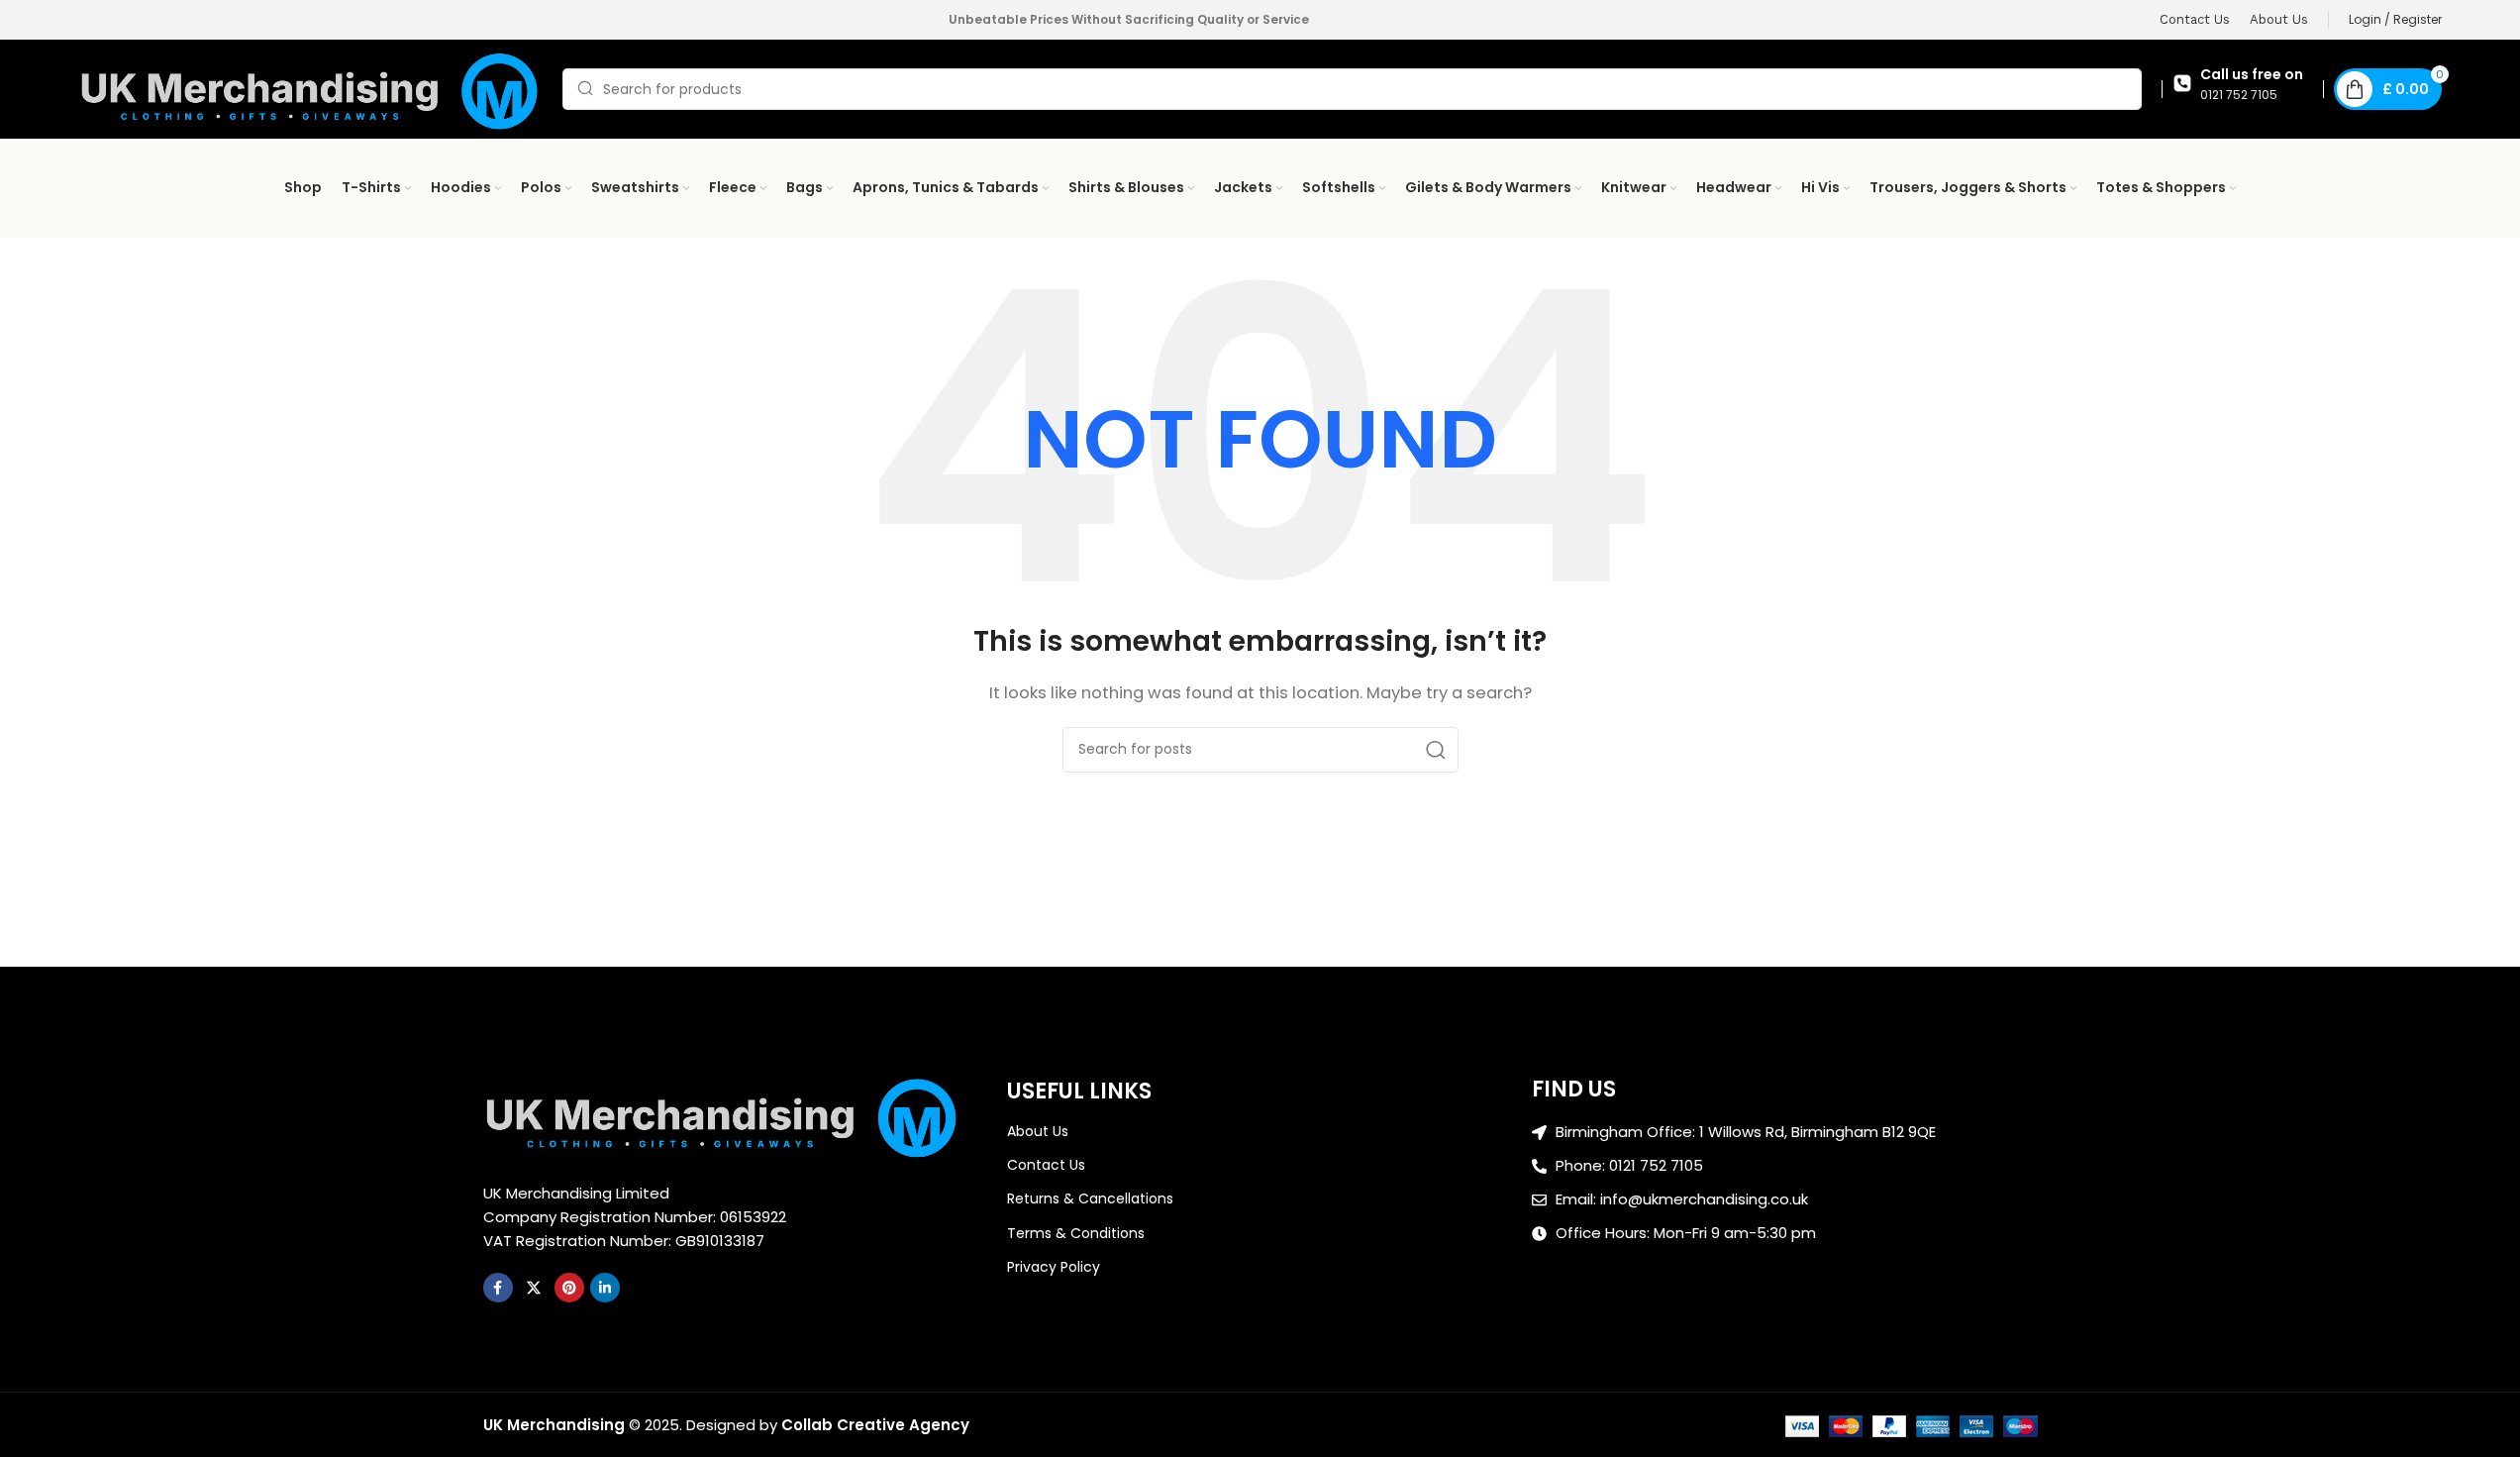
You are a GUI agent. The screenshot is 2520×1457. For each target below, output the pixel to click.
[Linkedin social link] (605, 1288)
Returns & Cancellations (1090, 1198)
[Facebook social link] (498, 1288)
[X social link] (534, 1288)
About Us (1038, 1131)
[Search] (1436, 750)
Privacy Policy (1054, 1267)
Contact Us (1046, 1165)
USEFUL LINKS (1079, 1091)
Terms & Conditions (1076, 1233)
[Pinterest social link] (569, 1288)
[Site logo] (311, 88)
